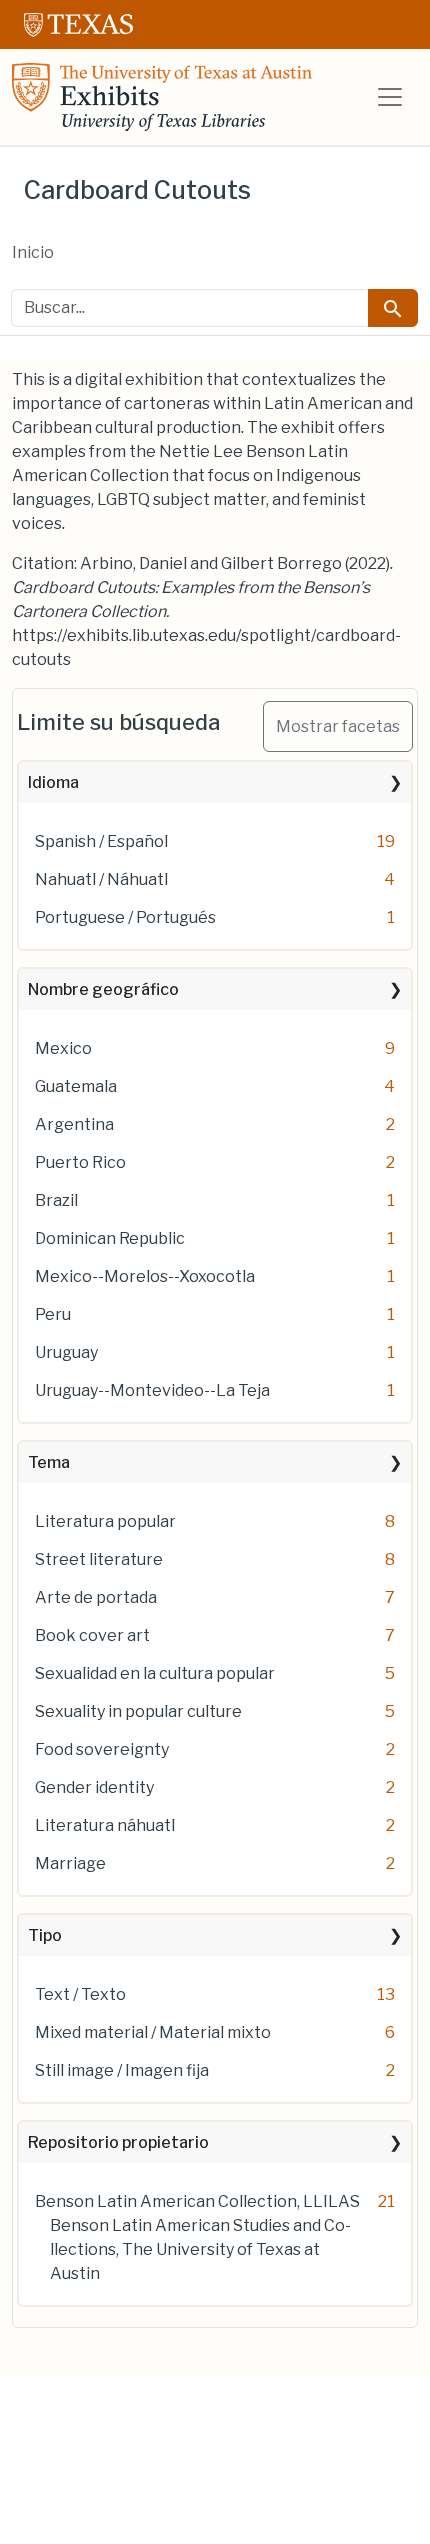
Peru (53, 1314)
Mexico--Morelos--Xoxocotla (145, 1276)
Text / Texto (80, 1994)
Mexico (63, 1048)
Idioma (53, 782)
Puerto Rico (80, 1162)
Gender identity (94, 1787)
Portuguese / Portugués (125, 917)
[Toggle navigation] (390, 97)
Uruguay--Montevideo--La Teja (152, 1390)
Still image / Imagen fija (122, 2070)
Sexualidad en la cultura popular (155, 1673)
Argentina (74, 1124)
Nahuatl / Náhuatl (101, 879)
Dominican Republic (110, 1238)
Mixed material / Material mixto (153, 2032)
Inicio (33, 252)
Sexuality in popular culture (138, 1711)
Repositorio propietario (118, 2142)
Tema (49, 1462)
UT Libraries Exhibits (162, 97)
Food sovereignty (102, 1749)
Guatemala (76, 1086)
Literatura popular (105, 1521)
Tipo (45, 1935)
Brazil (56, 1200)
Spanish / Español (101, 841)
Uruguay (66, 1352)
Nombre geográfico (103, 989)
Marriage (70, 1863)
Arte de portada (96, 1597)
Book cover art (92, 1635)
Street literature (99, 1559)
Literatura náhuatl (105, 1825)
